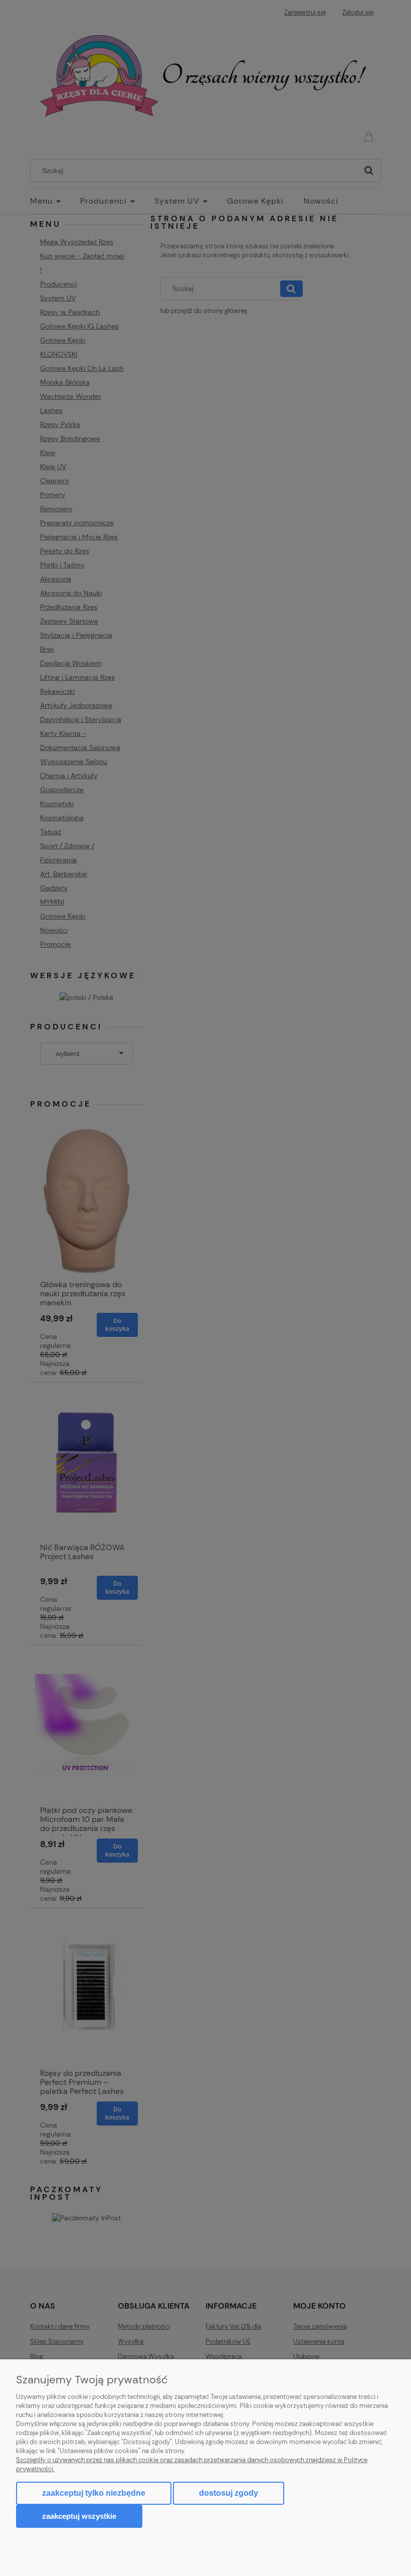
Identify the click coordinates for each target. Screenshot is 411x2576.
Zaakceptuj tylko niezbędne (94, 2493)
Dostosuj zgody (229, 2493)
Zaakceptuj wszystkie (79, 2516)
